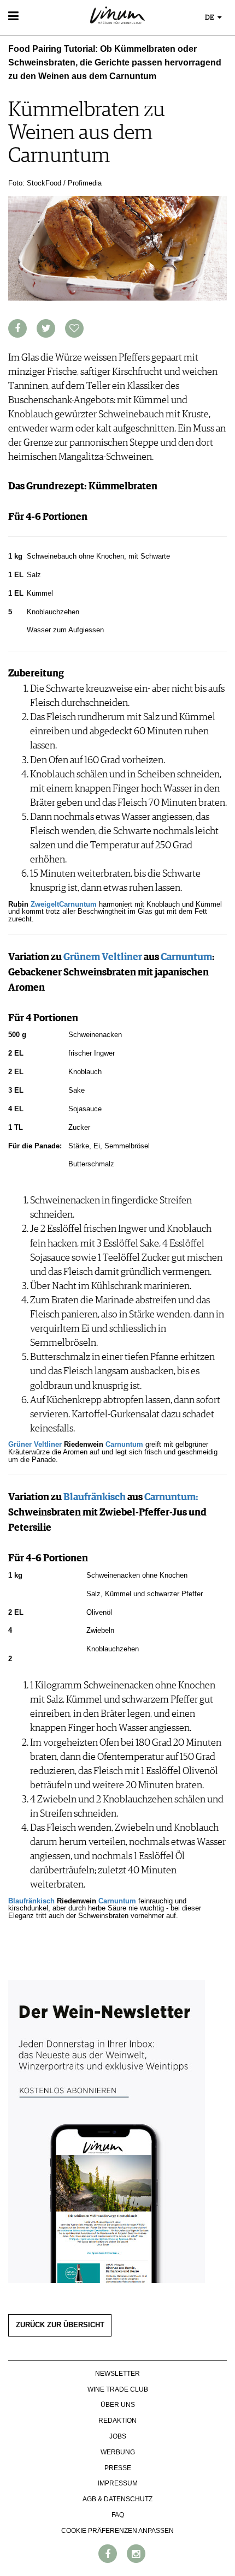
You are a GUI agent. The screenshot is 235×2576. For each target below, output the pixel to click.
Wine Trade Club (118, 2389)
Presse (118, 2468)
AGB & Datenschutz (117, 2499)
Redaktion (117, 2421)
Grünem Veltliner (103, 957)
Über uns (118, 2405)
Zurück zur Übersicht (60, 2325)
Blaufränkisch (95, 1497)
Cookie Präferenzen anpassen (117, 2531)
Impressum (118, 2483)
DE (210, 18)
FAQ (118, 2515)
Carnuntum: (171, 1497)
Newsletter (117, 2374)
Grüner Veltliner (35, 1445)
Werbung (118, 2452)
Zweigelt (45, 904)
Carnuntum (78, 904)
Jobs (118, 2436)
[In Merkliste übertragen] (74, 328)
